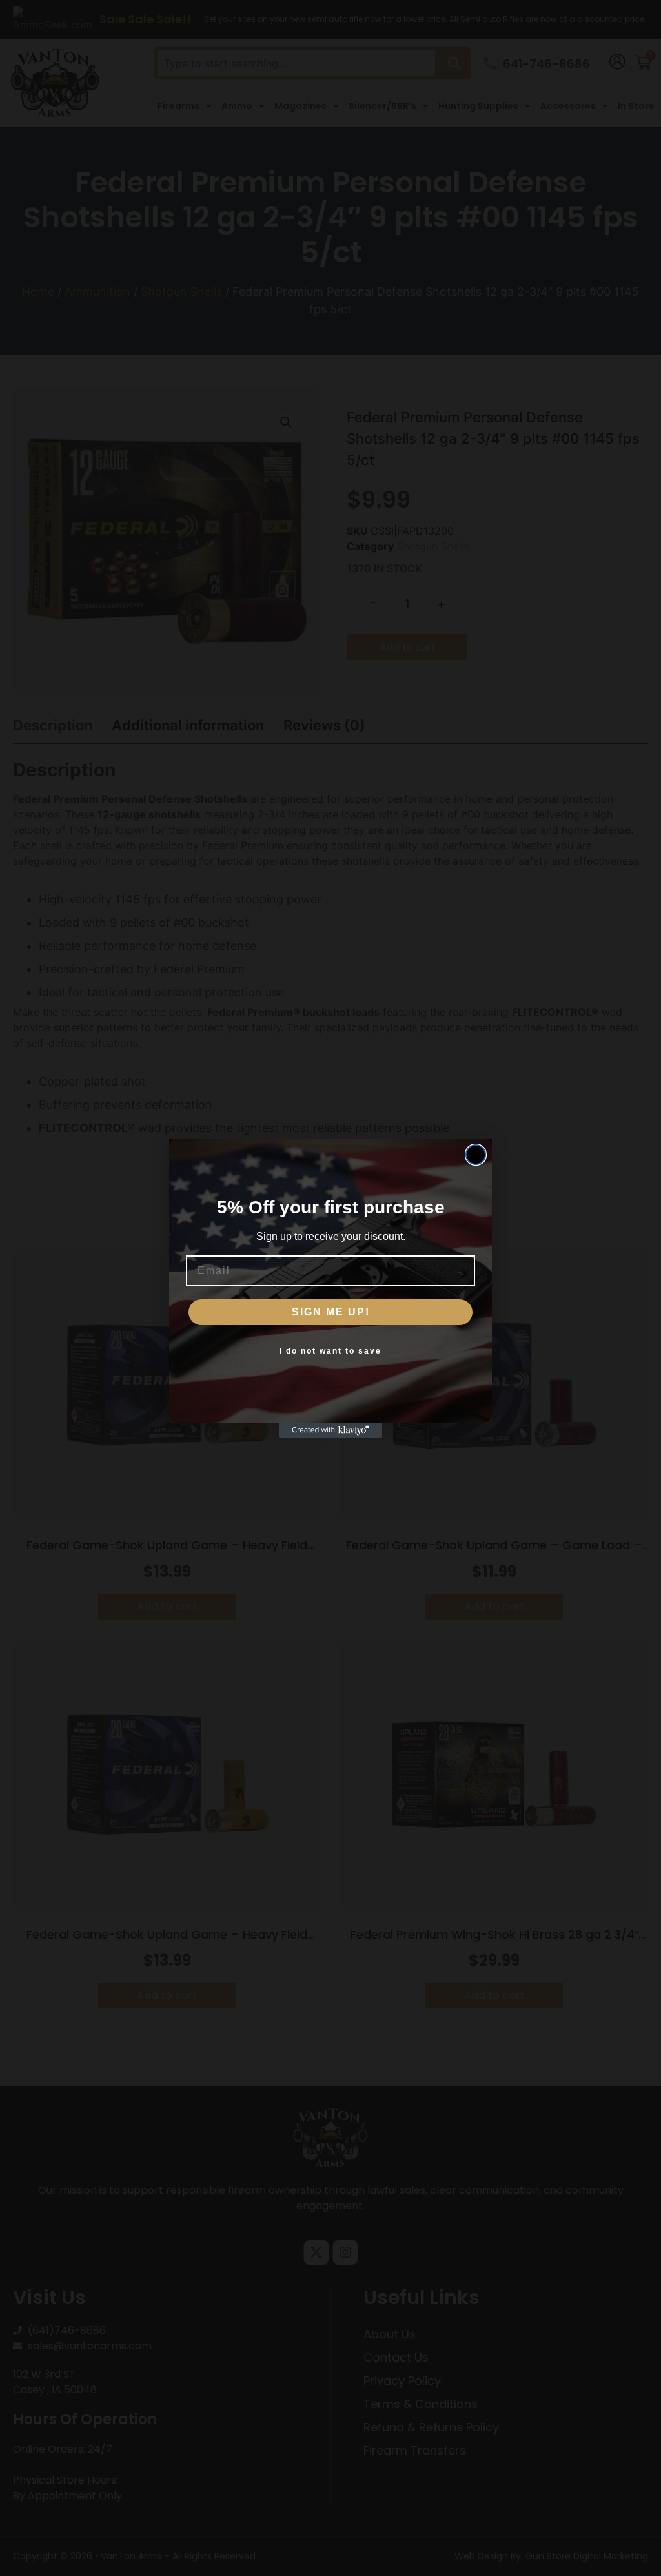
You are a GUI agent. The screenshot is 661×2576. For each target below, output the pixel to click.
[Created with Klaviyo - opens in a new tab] (330, 1430)
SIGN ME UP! (331, 1312)
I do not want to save (330, 1351)
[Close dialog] (476, 1155)
